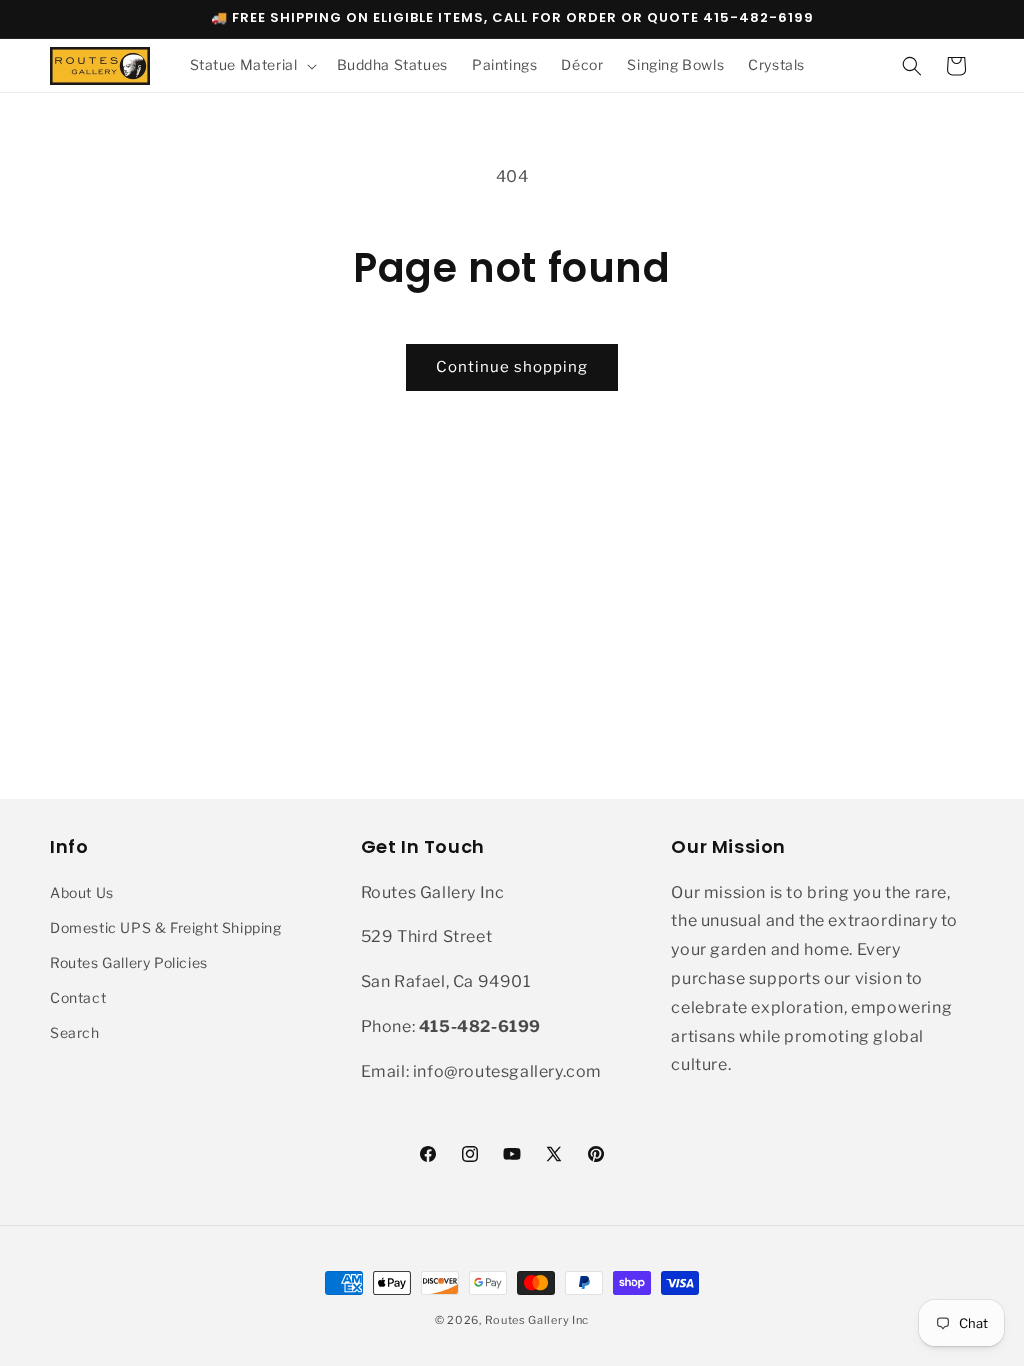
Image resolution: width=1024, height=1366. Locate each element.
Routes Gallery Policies (129, 962)
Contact (78, 997)
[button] (251, 65)
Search (75, 1032)
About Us (82, 892)
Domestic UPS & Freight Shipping (166, 927)
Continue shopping (512, 367)
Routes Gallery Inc (537, 1320)
